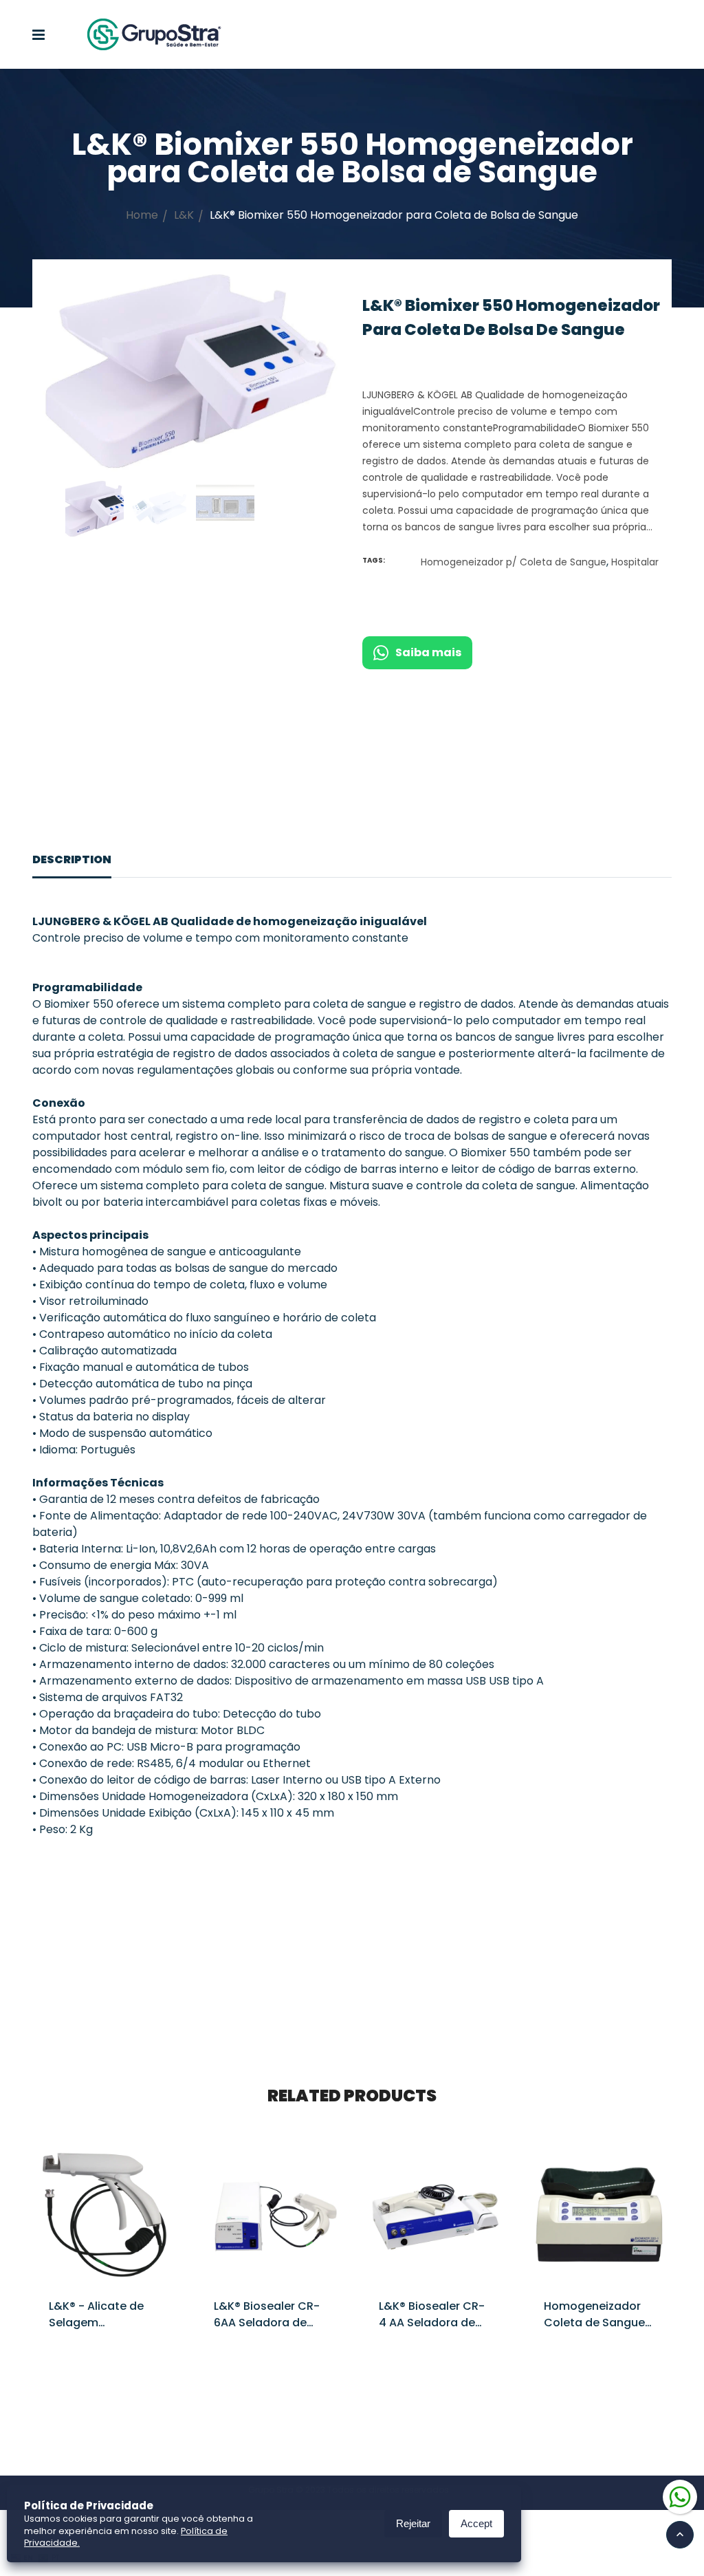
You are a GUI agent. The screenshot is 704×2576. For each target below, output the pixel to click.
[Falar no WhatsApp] (680, 2496)
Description (72, 859)
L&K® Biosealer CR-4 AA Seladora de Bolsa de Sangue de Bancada (434, 2331)
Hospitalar (635, 562)
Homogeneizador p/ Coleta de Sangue (514, 562)
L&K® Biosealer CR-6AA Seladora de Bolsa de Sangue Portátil (267, 2331)
